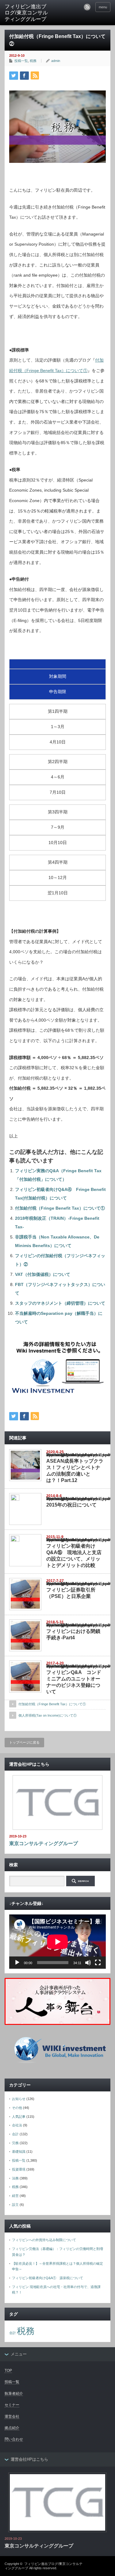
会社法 (17, 2125)
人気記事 (19, 2117)
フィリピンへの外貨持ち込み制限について (44, 2240)
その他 (17, 2108)
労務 (15, 2143)
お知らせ (19, 2099)
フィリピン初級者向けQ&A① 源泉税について (48, 2278)
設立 (15, 2205)
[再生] (17, 1963)
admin (56, 61)
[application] (57, 1942)
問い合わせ (14, 2439)
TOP (8, 2371)
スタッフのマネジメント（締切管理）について (60, 1303)
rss (87, 7)
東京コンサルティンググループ (44, 1843)
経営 (15, 2196)
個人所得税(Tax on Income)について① (48, 1715)
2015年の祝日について (71, 1505)
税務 (33, 61)
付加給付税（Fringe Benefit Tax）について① (60, 1208)
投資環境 (19, 2169)
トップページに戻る (24, 1742)
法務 (15, 2178)
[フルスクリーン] (98, 1963)
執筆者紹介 (14, 2394)
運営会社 (12, 2417)
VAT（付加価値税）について (43, 1274)
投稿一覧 (21, 61)
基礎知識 (19, 2152)
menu (103, 7)
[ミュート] (88, 1963)
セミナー (12, 2405)
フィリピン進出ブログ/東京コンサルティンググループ (26, 13)
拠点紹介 (12, 2428)
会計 (15, 2134)
